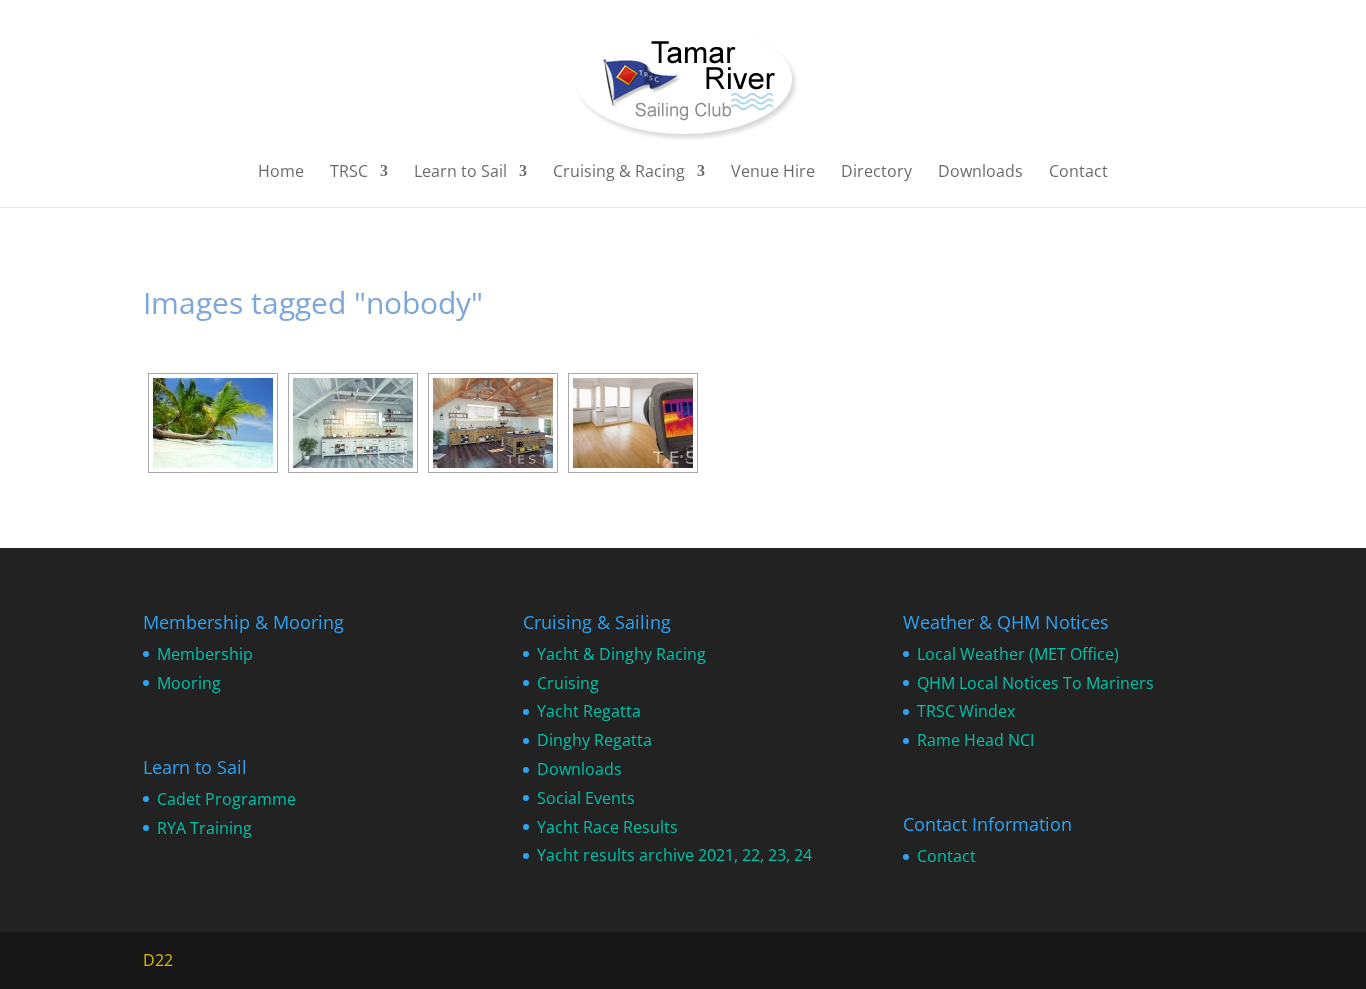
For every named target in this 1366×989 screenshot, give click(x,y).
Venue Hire (773, 173)
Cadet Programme (226, 799)
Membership (205, 654)
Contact (1078, 173)
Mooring (189, 683)
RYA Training (204, 828)
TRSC (349, 173)
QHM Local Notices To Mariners (1035, 683)
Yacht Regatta (589, 711)
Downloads (980, 173)
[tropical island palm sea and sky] (213, 423)
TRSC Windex (966, 711)
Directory (876, 173)
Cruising (568, 683)
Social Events (586, 798)
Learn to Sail (460, 173)
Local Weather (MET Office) (1018, 654)
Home (281, 173)
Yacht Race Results (607, 827)
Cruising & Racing (619, 173)
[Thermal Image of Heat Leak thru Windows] (633, 423)
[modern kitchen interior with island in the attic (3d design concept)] (353, 423)
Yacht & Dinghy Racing (621, 654)
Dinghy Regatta (594, 740)
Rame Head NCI (975, 740)
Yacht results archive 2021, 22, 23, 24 (674, 855)
